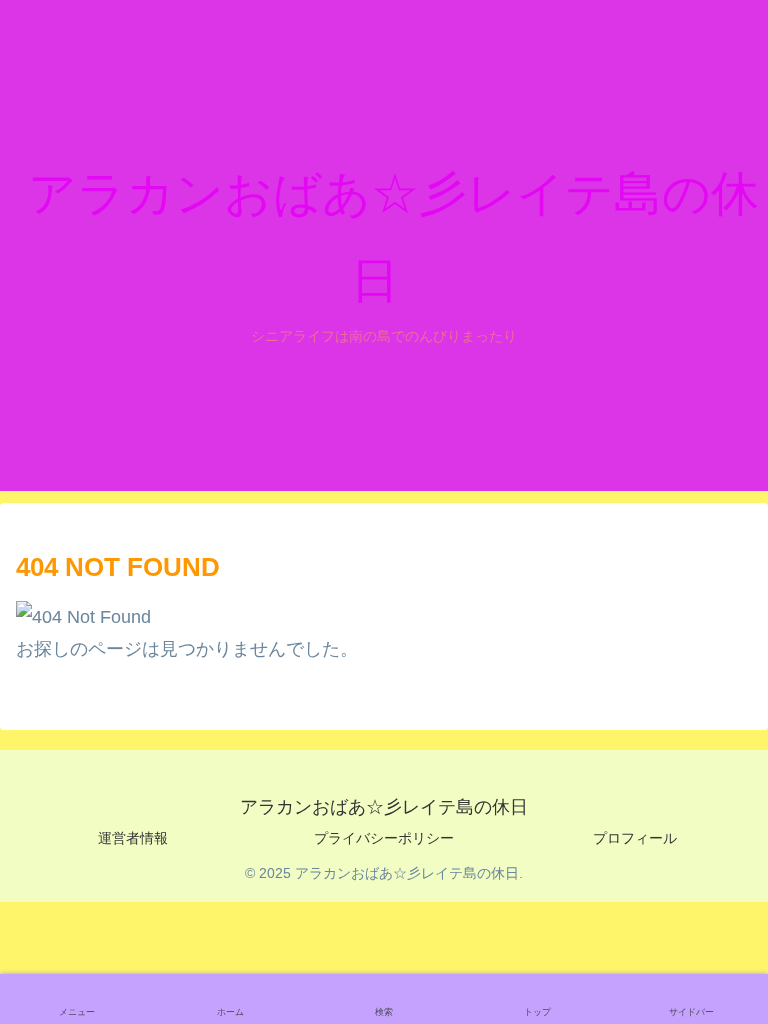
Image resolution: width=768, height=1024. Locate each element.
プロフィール (635, 838)
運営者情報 (133, 838)
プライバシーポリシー (384, 838)
